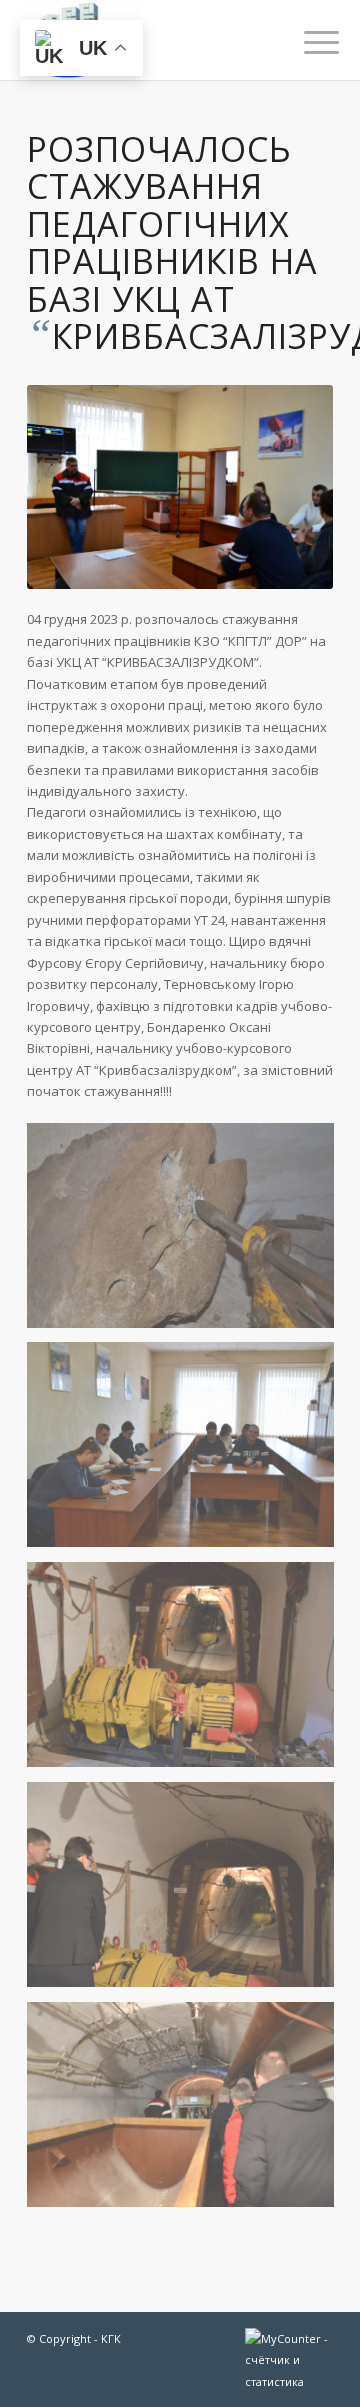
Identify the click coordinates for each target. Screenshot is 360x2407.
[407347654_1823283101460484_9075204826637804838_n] (188, 1892)
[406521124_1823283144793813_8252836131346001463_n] (188, 2112)
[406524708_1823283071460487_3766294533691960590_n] (188, 1672)
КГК (111, 2338)
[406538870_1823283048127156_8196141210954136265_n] (188, 1452)
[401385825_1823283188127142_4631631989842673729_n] (188, 1233)
